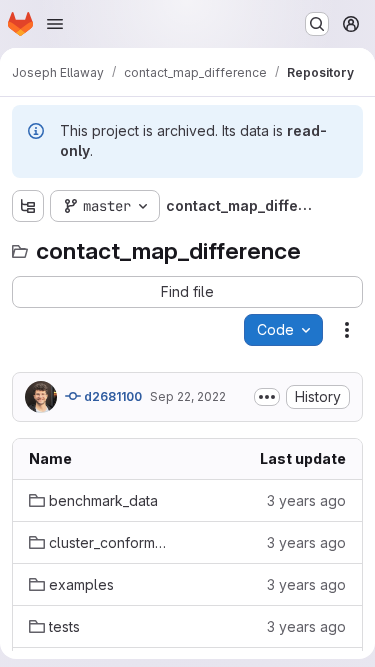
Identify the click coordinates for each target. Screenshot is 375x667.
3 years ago (306, 500)
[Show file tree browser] (28, 206)
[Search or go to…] (317, 24)
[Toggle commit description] (267, 397)
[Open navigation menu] (55, 24)
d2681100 (111, 396)
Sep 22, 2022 (188, 396)
